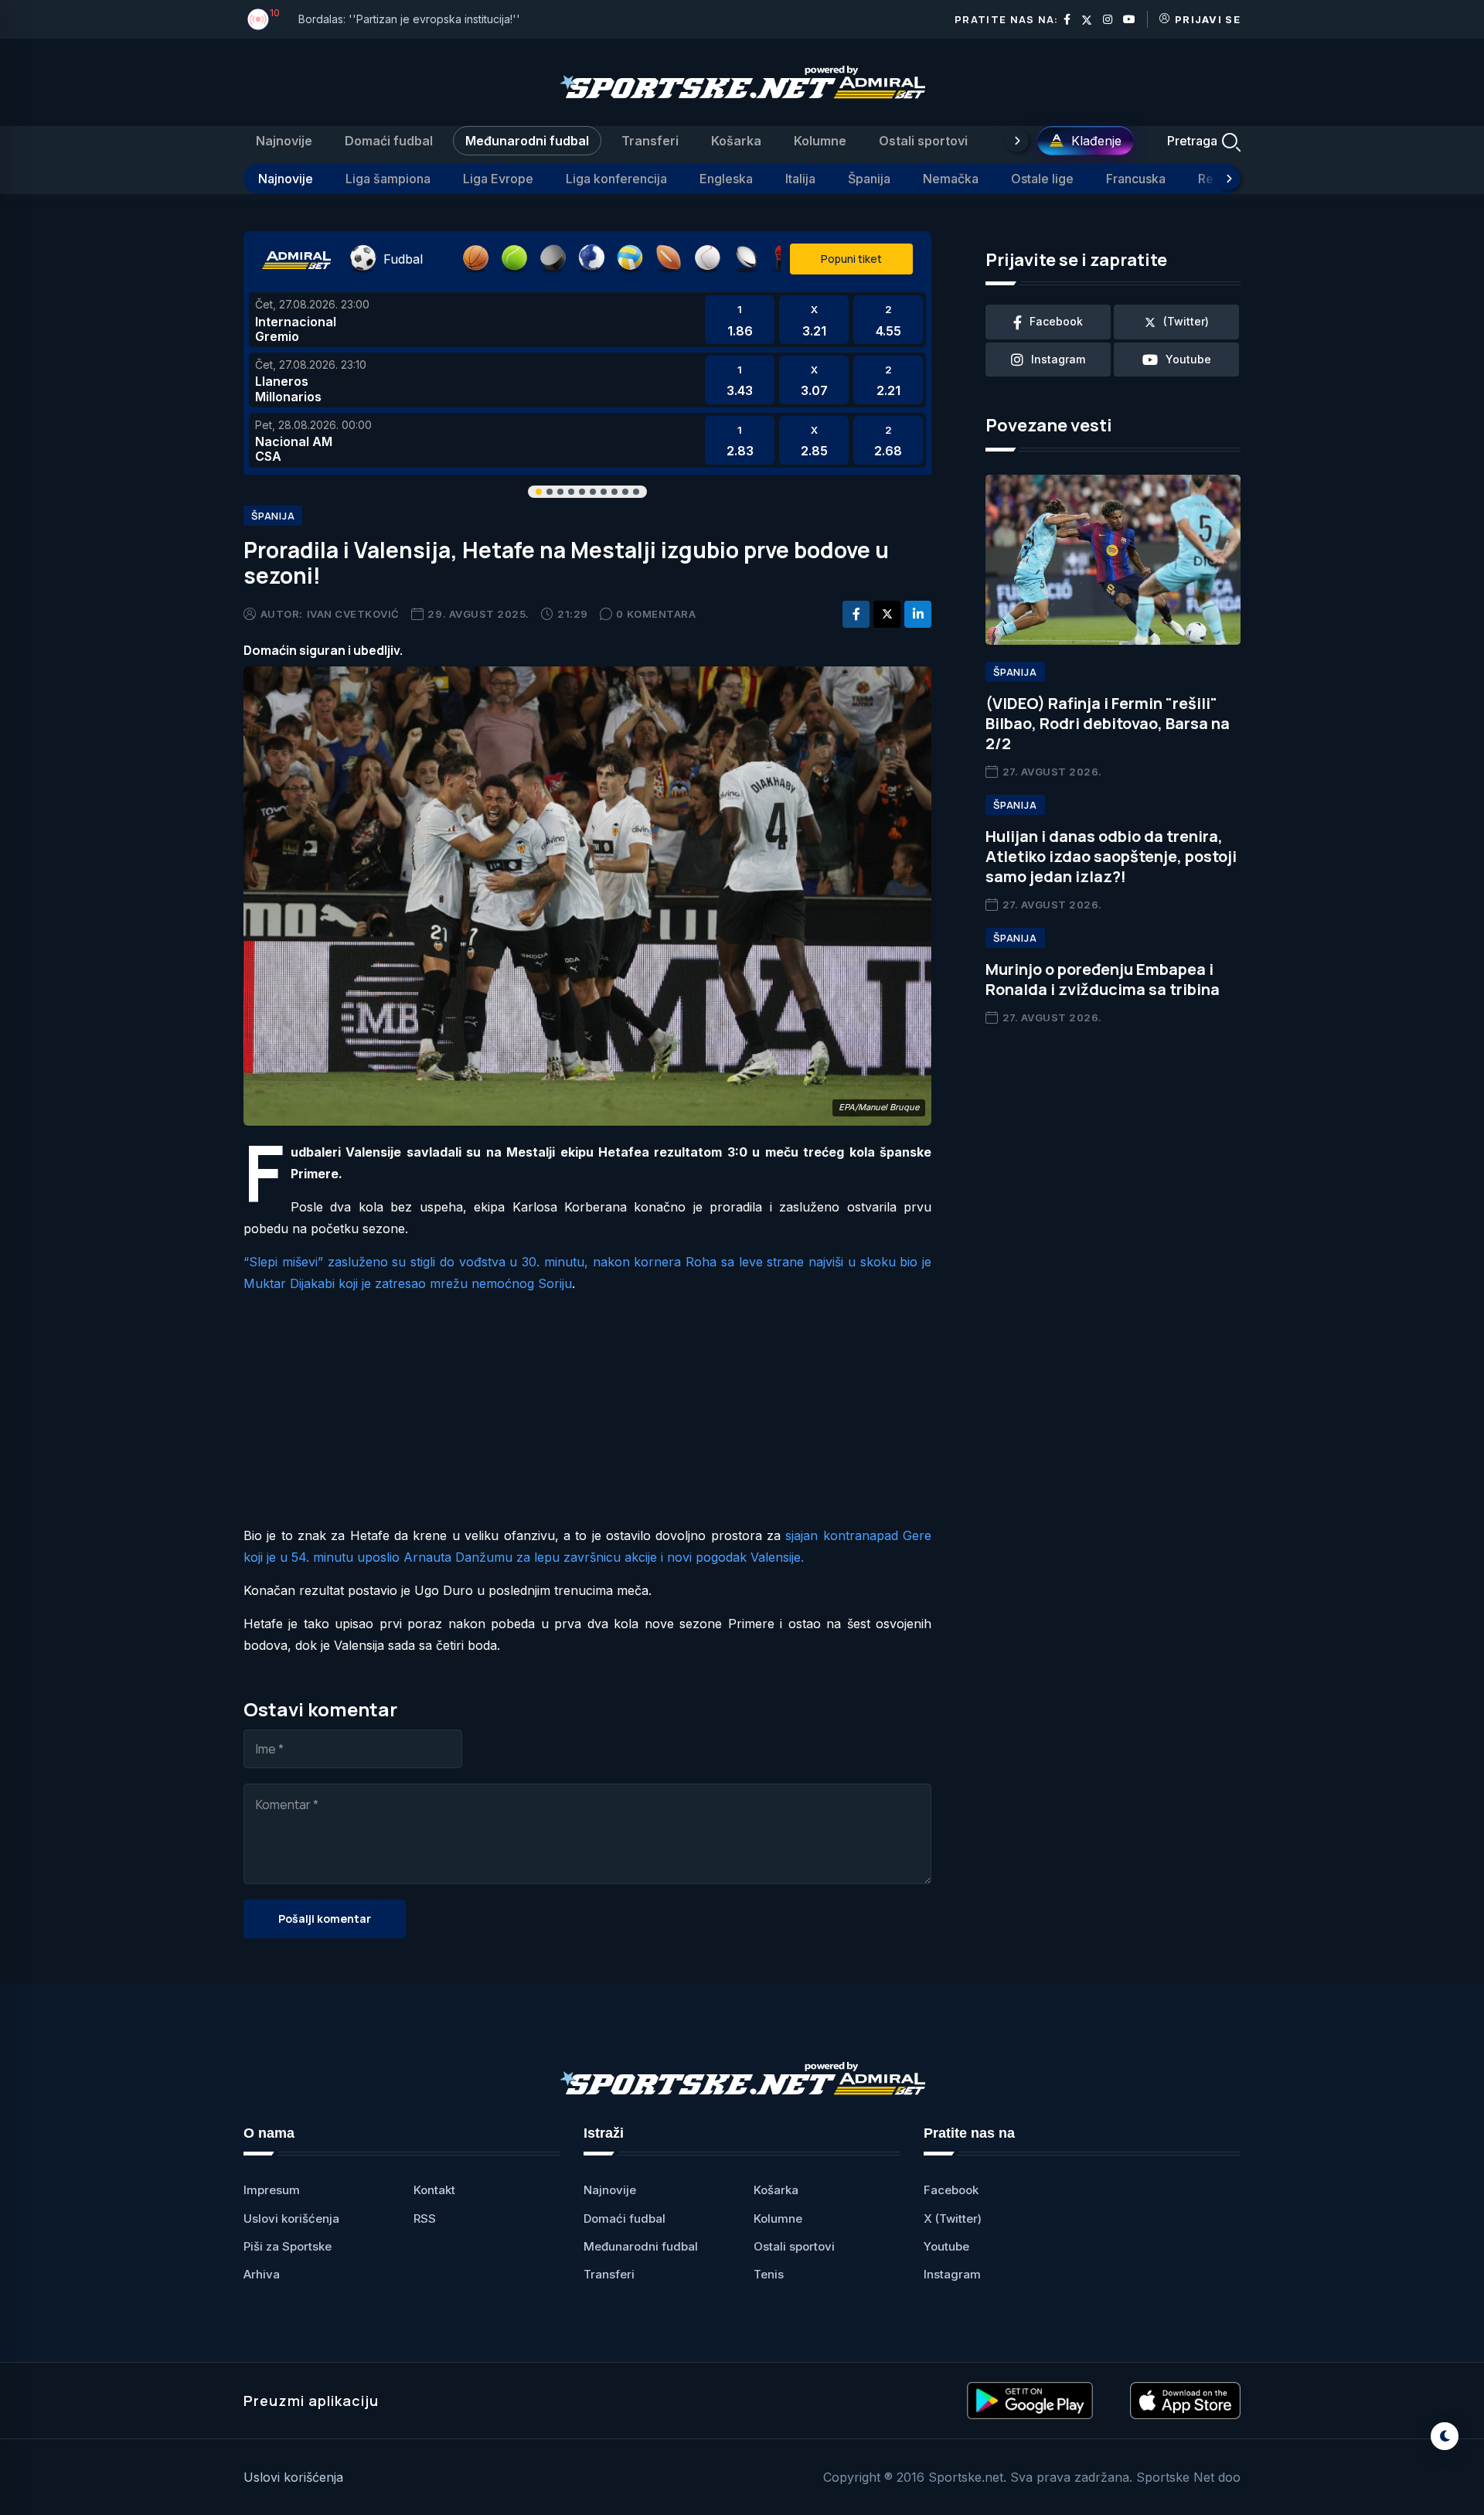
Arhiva (262, 2274)
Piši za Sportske (288, 2246)
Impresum (272, 2190)
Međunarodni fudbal (527, 141)
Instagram (952, 2274)
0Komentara (656, 614)
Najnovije (284, 141)
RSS (425, 2219)
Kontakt (434, 2190)
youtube (1188, 359)
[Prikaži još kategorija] (1017, 141)
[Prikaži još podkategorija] (1229, 179)
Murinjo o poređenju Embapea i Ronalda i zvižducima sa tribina (1103, 979)
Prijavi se (1208, 19)
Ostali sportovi (923, 141)
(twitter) (1186, 321)
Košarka (736, 141)
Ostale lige (1042, 179)
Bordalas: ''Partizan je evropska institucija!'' (409, 19)
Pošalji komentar (325, 1919)
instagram (1058, 359)
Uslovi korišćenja (291, 2219)
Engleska (726, 179)
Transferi (650, 141)
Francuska (1136, 179)
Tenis (769, 2274)
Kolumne (820, 141)
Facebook (951, 2190)
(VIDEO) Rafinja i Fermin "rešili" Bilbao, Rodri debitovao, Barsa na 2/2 (1108, 723)
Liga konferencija (616, 179)
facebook (1056, 321)
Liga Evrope (498, 179)
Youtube (946, 2246)
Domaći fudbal (389, 141)
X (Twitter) (953, 2219)
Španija (869, 179)
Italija (800, 179)
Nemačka (951, 179)
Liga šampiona (388, 179)
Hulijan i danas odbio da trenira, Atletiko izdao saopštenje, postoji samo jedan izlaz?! (1111, 856)
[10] (258, 19)
